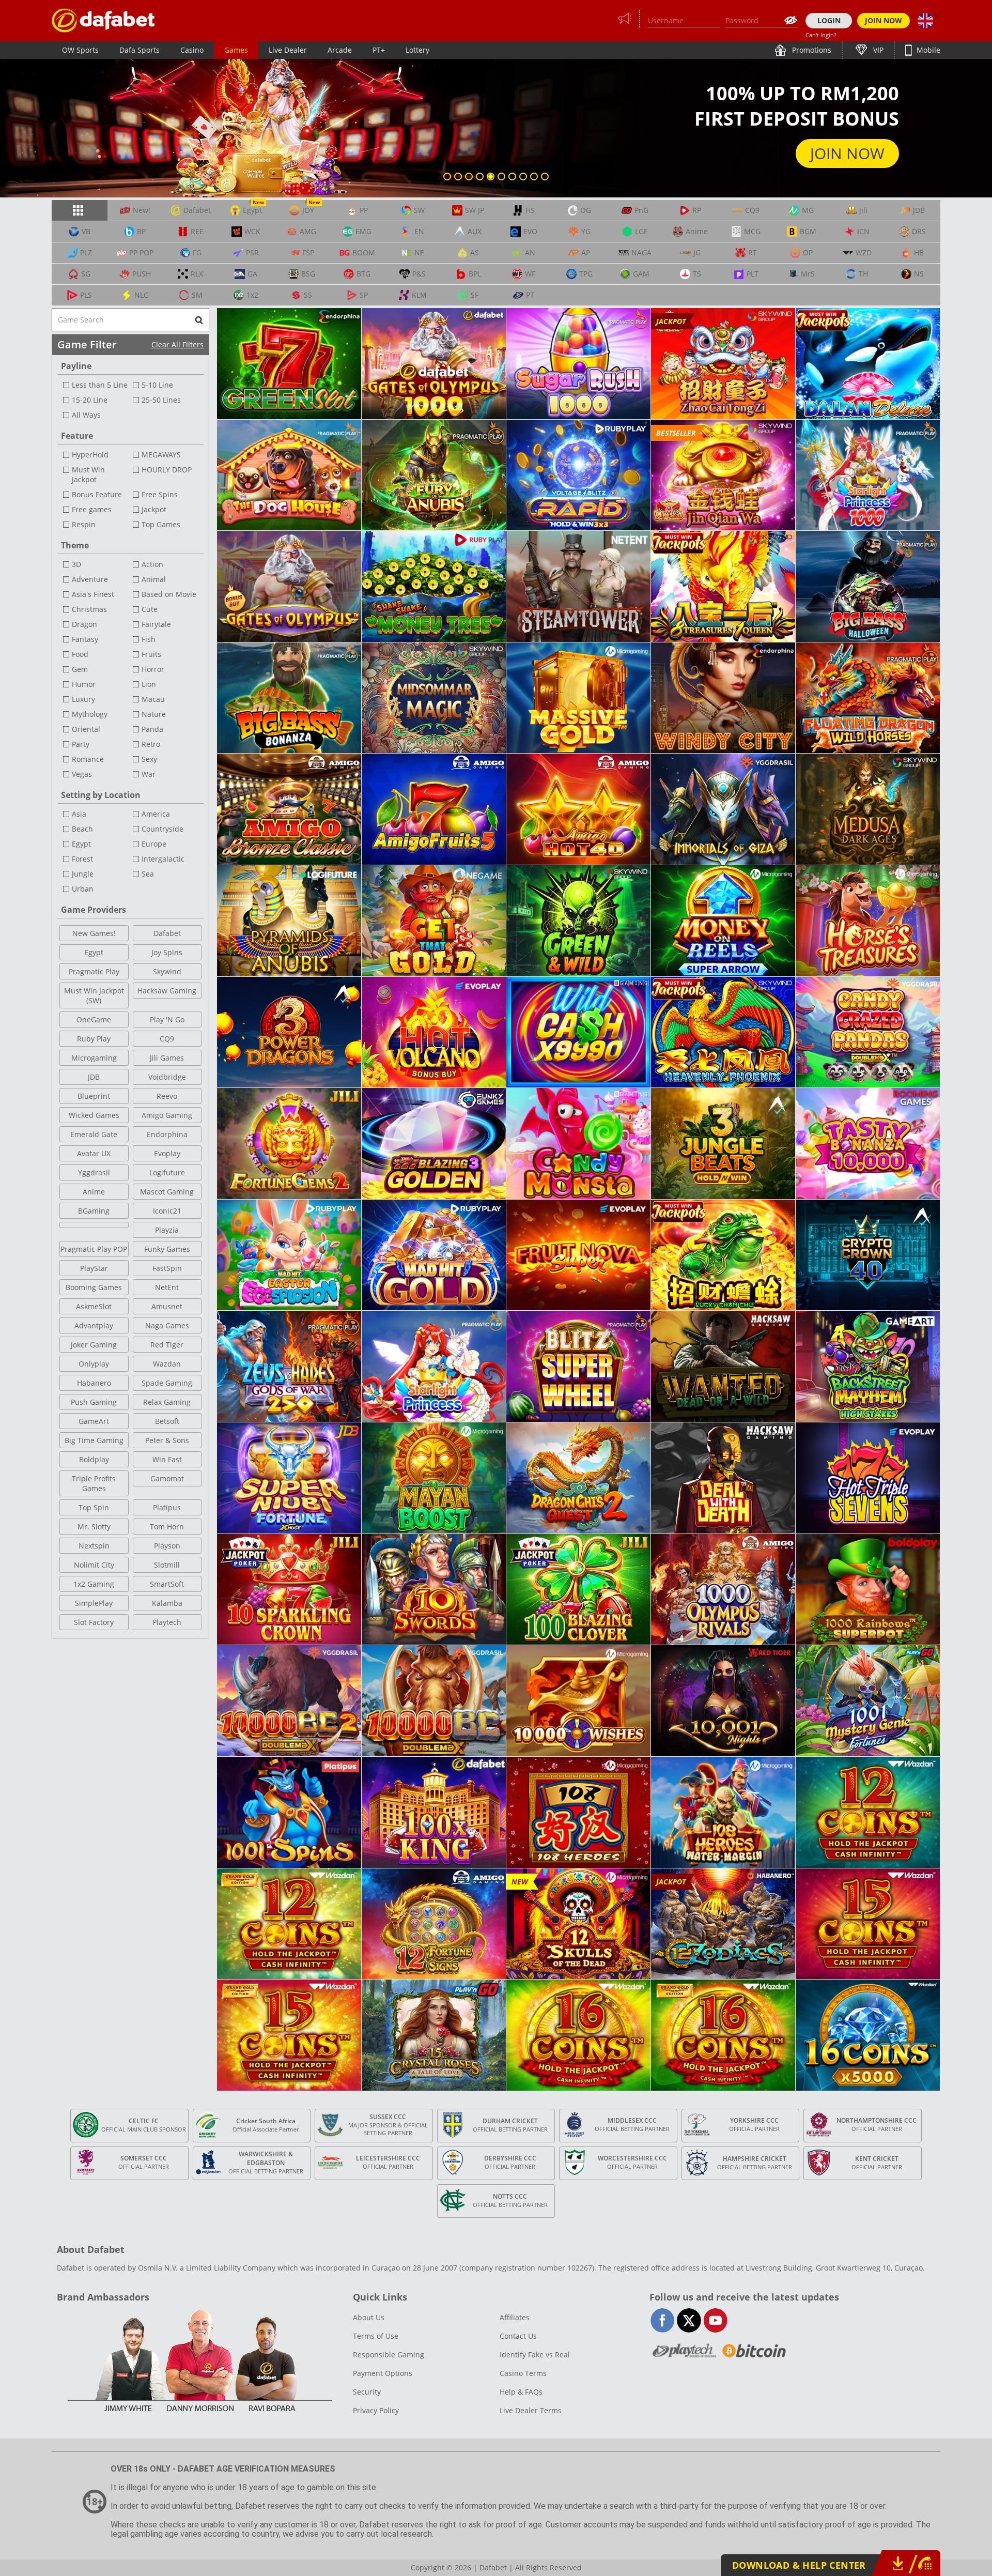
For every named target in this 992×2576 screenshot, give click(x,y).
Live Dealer (288, 50)
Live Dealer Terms (531, 2410)
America (156, 814)
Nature (154, 714)
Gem (80, 669)
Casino (192, 50)
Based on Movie (169, 594)
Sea (148, 874)
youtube (715, 2320)
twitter (689, 2320)
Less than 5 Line (100, 385)
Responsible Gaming (389, 2355)
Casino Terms (523, 2373)
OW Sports (80, 50)
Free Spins (160, 494)
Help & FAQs (521, 2392)
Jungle (83, 874)
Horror (153, 669)
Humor (84, 684)
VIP (877, 50)
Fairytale (156, 624)
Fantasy (85, 639)
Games (236, 50)
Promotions (811, 50)
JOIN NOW (884, 20)
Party (81, 744)
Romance (88, 759)
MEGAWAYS (161, 455)
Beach (82, 829)
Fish (149, 639)
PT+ (379, 50)
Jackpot (154, 509)
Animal (154, 579)
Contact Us (518, 2336)
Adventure (90, 579)
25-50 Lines (161, 400)
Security (367, 2392)
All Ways (86, 415)
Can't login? (821, 35)
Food (80, 654)
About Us (369, 2317)
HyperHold (90, 455)
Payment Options (383, 2373)
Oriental (86, 729)
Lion (149, 684)
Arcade (340, 50)
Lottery (417, 50)
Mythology (90, 714)
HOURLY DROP (167, 470)
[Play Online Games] (103, 20)
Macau (153, 699)
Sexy (149, 759)
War (149, 774)
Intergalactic (163, 859)
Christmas (89, 609)
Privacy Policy (376, 2410)
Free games (92, 509)
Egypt (81, 844)
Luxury (83, 699)
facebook (663, 2320)
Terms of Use (376, 2336)
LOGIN (829, 20)
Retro (151, 744)
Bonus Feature (97, 494)
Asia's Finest (93, 594)
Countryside (162, 829)
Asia (79, 814)
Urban (83, 889)
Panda (152, 729)
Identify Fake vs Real (535, 2355)
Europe (154, 844)
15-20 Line (90, 400)
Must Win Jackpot (88, 474)
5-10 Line (157, 385)
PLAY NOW (846, 153)
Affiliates (515, 2317)
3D (76, 564)
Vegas (82, 774)
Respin (84, 524)
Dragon (84, 624)
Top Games (161, 524)
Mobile (927, 50)
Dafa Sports (139, 50)
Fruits (151, 654)
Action (152, 564)
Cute (150, 609)
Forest (82, 859)
